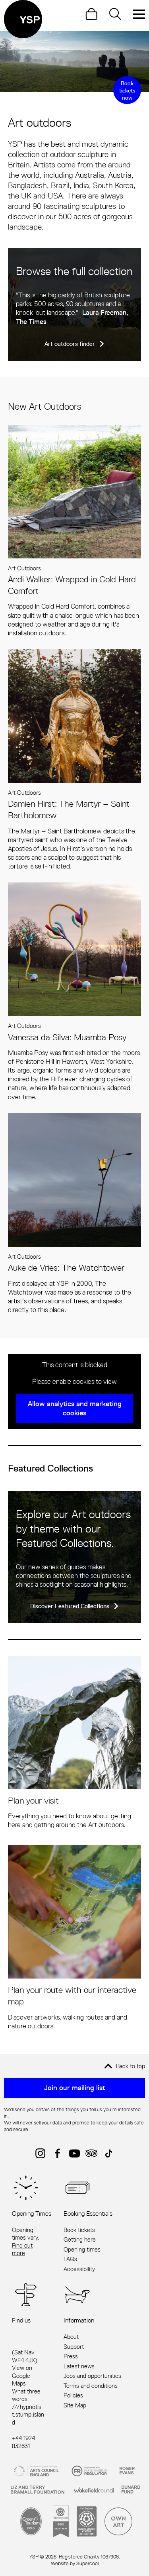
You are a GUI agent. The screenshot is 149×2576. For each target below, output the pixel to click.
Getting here (80, 2239)
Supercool (87, 2563)
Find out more (22, 2249)
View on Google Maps (22, 2376)
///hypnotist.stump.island (28, 2415)
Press (71, 2356)
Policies (73, 2395)
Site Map (75, 2405)
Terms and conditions (91, 2386)
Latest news (79, 2366)
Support (74, 2347)
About (71, 2337)
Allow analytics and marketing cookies (75, 1408)
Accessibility (79, 2269)
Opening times (82, 2249)
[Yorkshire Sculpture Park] (23, 19)
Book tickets (79, 2230)
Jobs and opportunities (92, 2376)
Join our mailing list (75, 2088)
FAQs (70, 2259)
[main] (74, 1031)
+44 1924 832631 (23, 2442)
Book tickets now (127, 90)
